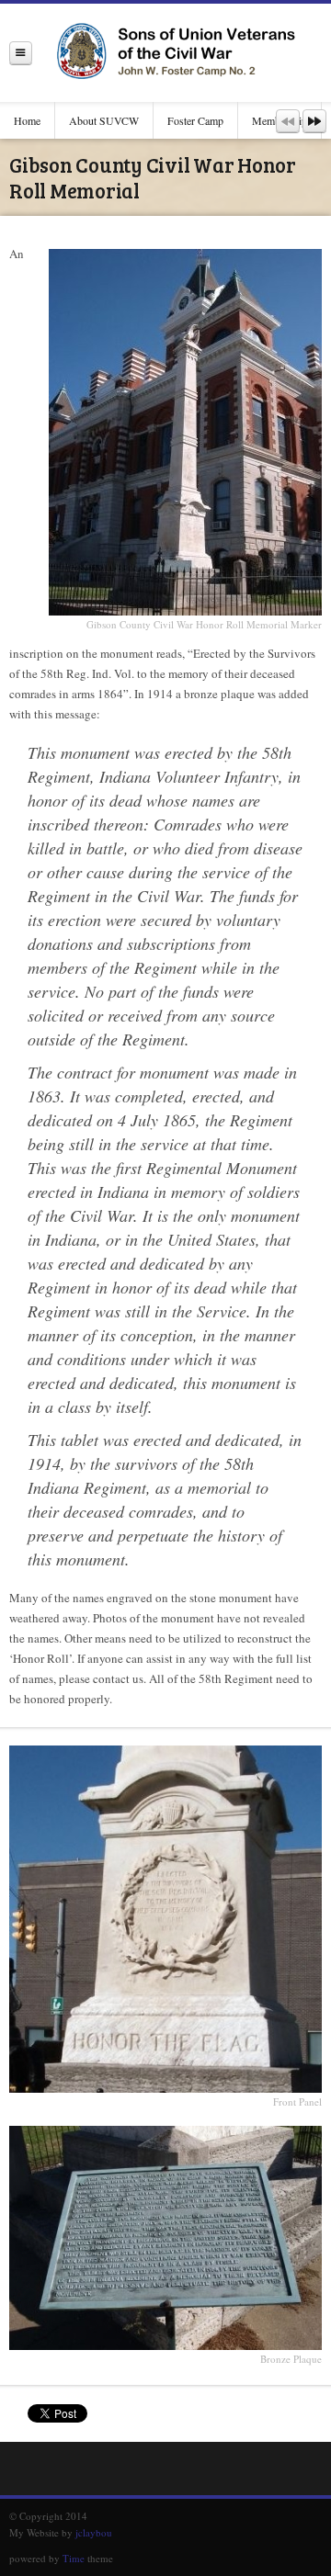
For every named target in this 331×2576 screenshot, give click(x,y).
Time (74, 2558)
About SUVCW (104, 120)
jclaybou (94, 2532)
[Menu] (21, 53)
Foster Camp (195, 120)
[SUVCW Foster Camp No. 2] (182, 53)
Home (27, 120)
